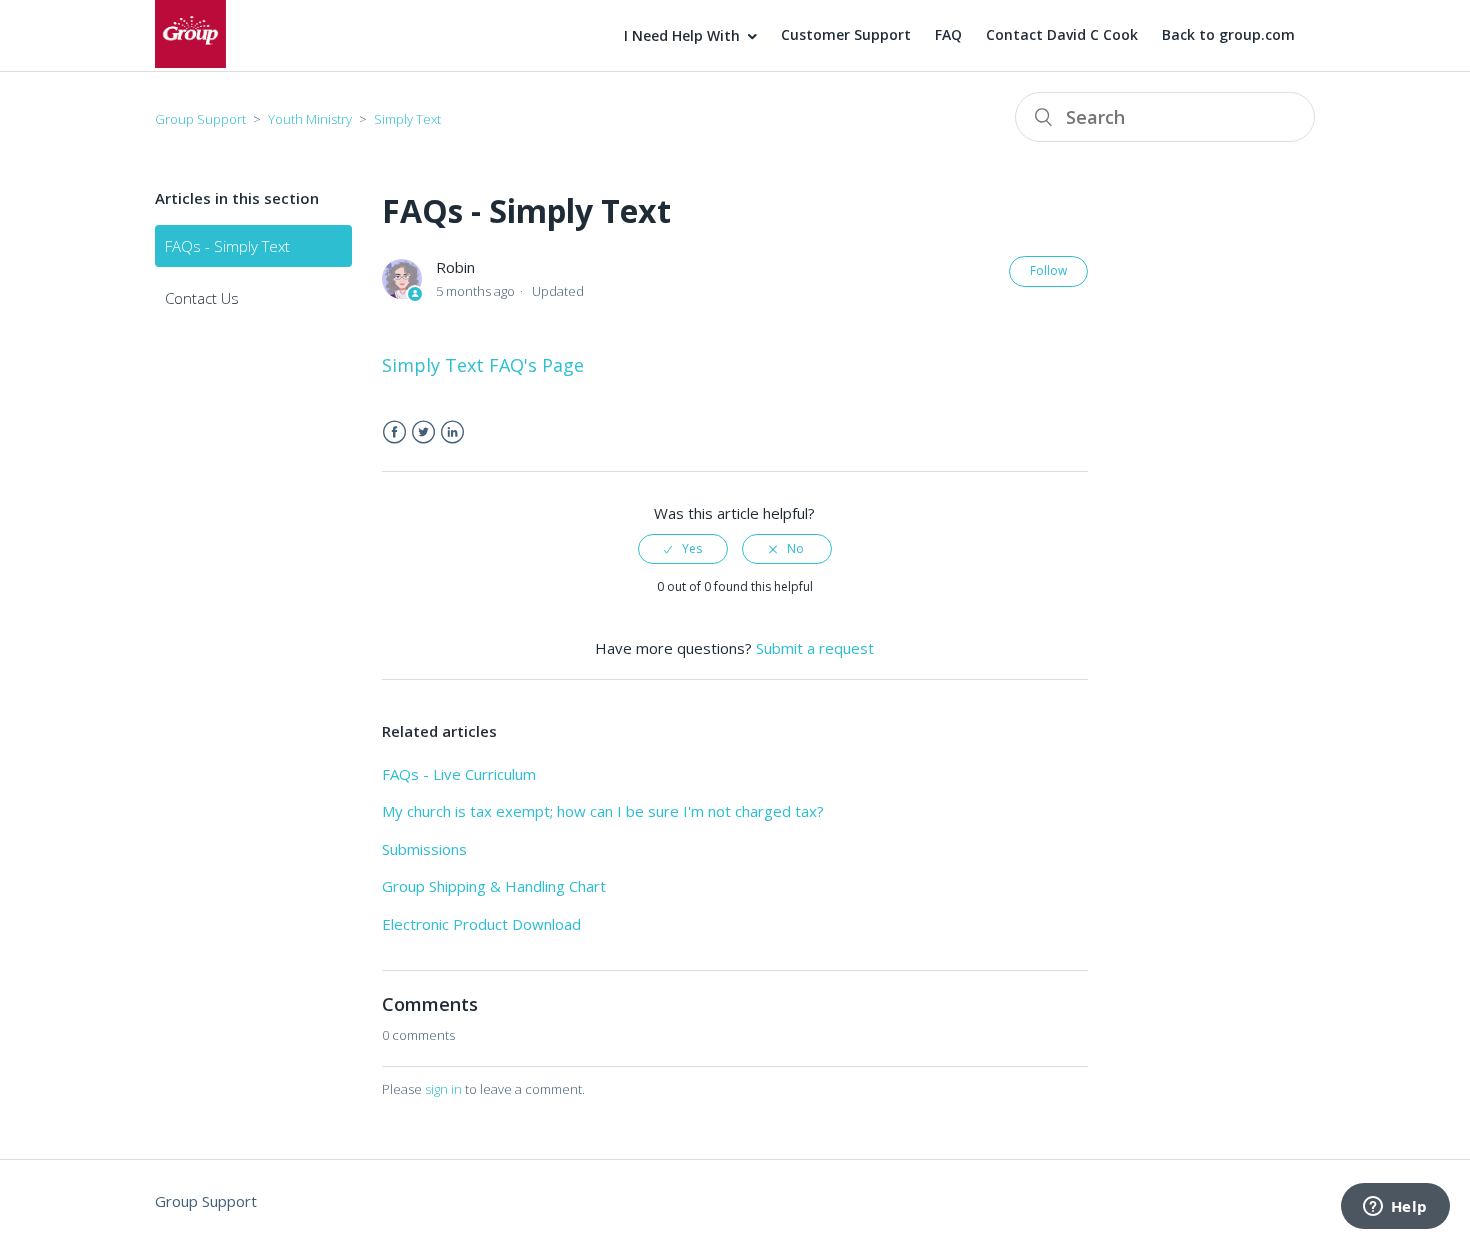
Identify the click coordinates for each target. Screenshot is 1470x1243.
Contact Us (202, 298)
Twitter (423, 432)
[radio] (683, 549)
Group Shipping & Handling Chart (494, 886)
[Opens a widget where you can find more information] (1395, 1208)
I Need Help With (682, 35)
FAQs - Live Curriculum (459, 774)
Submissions (424, 849)
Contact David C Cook (1062, 34)
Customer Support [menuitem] (846, 34)
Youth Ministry (310, 119)
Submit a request (815, 648)
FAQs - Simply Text (227, 246)
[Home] (190, 62)
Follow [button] (1048, 270)
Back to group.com (1228, 34)
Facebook (394, 432)
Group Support (200, 119)
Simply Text (407, 119)
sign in (443, 1089)
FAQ (948, 34)
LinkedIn (452, 432)
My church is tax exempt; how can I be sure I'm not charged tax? (603, 811)
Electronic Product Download (481, 924)
